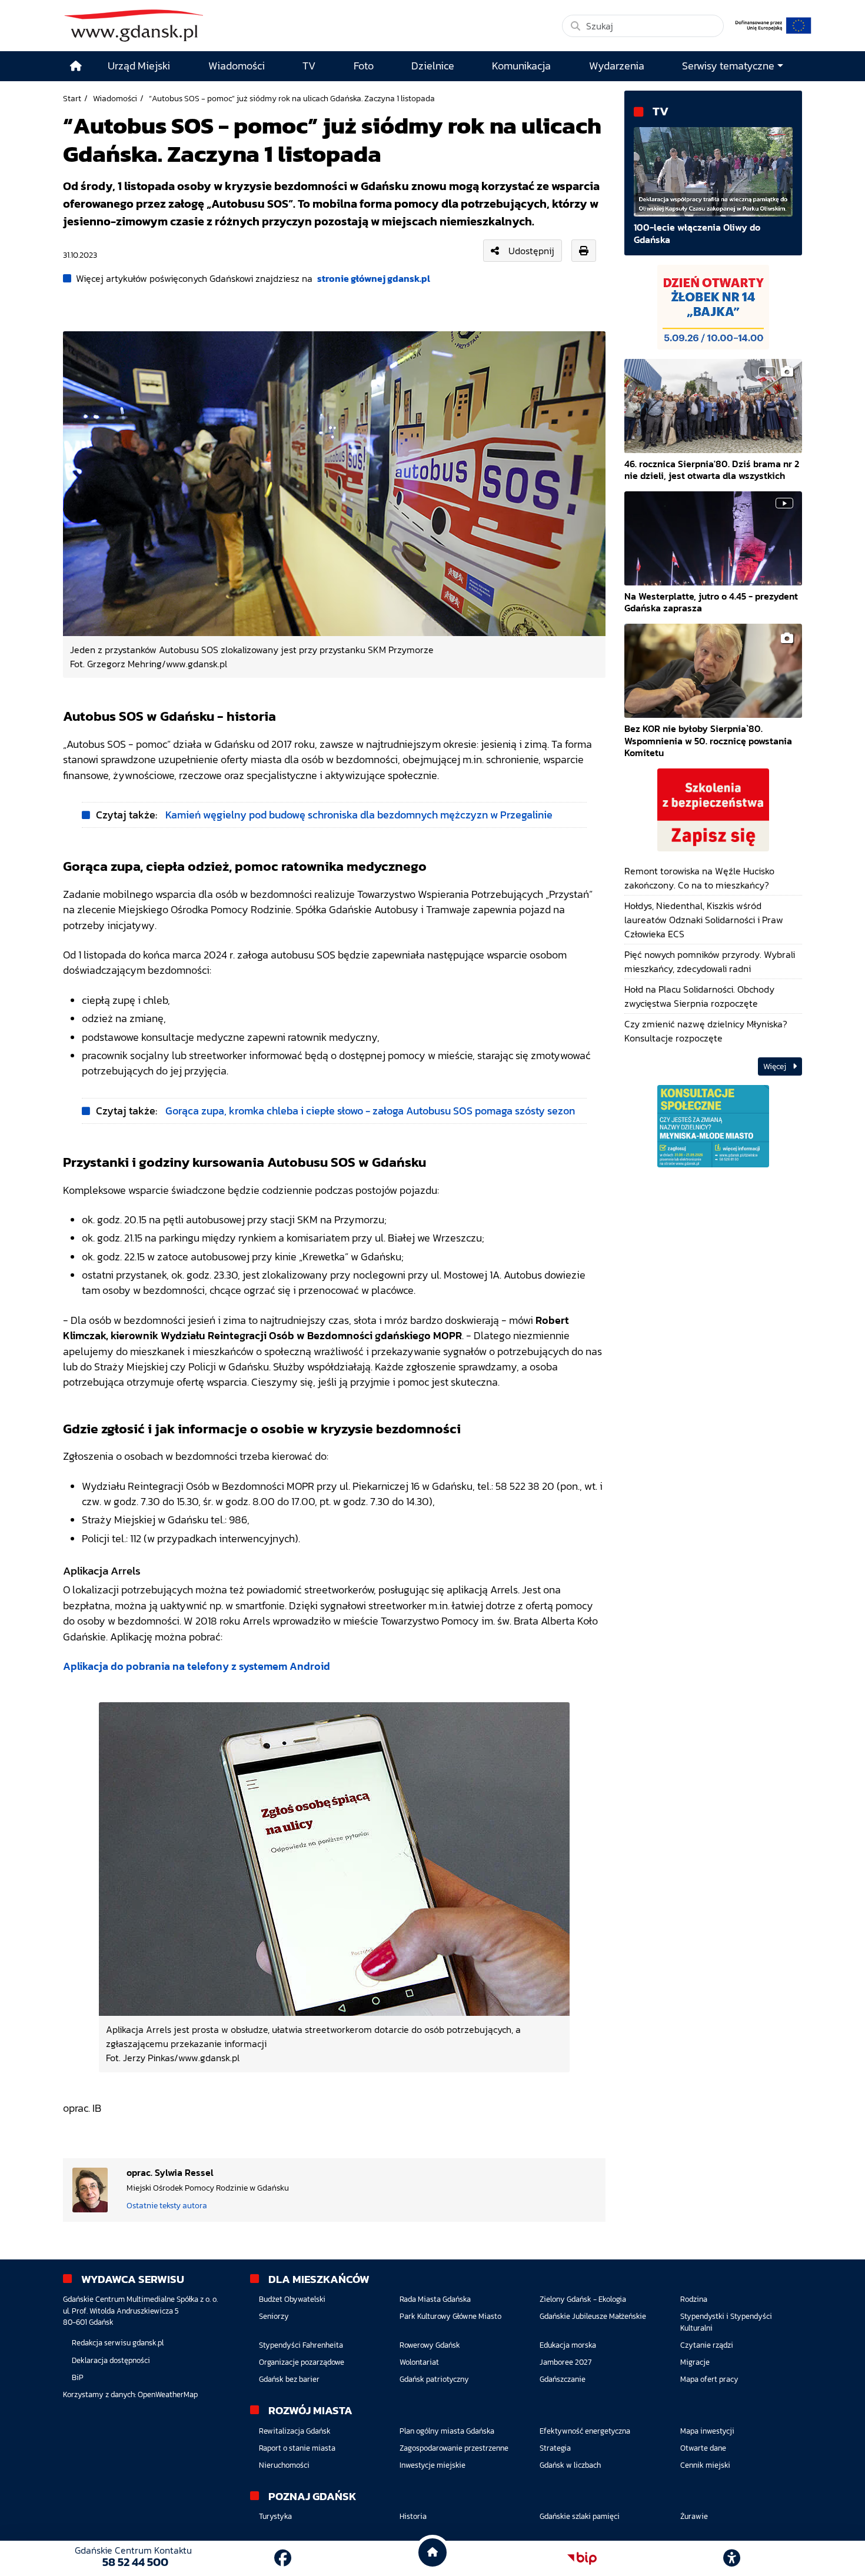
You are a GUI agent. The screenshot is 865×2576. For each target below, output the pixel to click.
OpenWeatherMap (168, 2394)
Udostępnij (531, 251)
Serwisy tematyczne (728, 66)
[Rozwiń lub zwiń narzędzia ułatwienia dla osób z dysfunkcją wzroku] (732, 2558)
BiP (78, 2377)
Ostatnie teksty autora (167, 2205)
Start (72, 98)
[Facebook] (283, 2558)
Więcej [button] (776, 1066)
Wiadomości (115, 98)
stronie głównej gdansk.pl (374, 278)
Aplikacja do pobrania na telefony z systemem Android (197, 1666)
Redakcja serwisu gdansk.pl (118, 2343)
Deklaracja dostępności (111, 2360)
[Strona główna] (76, 66)
